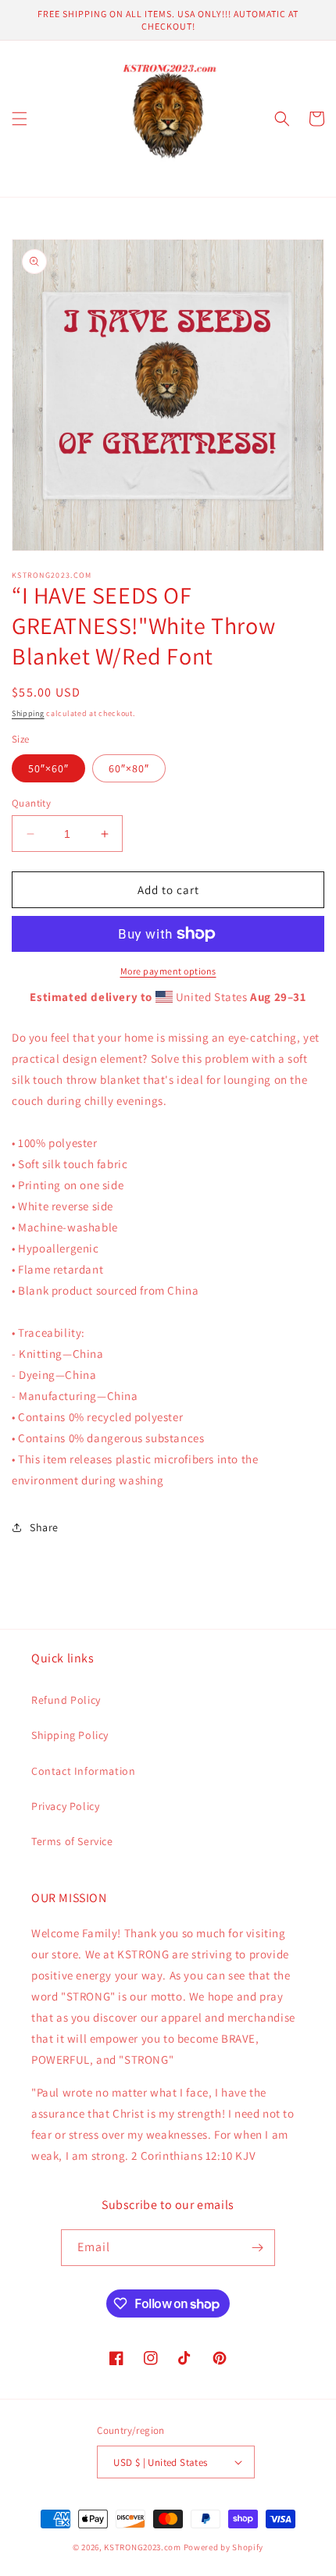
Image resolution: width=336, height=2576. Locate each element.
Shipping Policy (70, 1735)
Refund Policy (66, 1700)
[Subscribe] (257, 2248)
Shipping (28, 713)
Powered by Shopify (224, 2547)
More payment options (168, 971)
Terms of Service (72, 1841)
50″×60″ (48, 768)
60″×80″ (129, 768)
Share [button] (44, 1527)
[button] (20, 119)
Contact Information (83, 1771)
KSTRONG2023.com (143, 2547)
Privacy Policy (65, 1806)
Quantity (31, 803)
